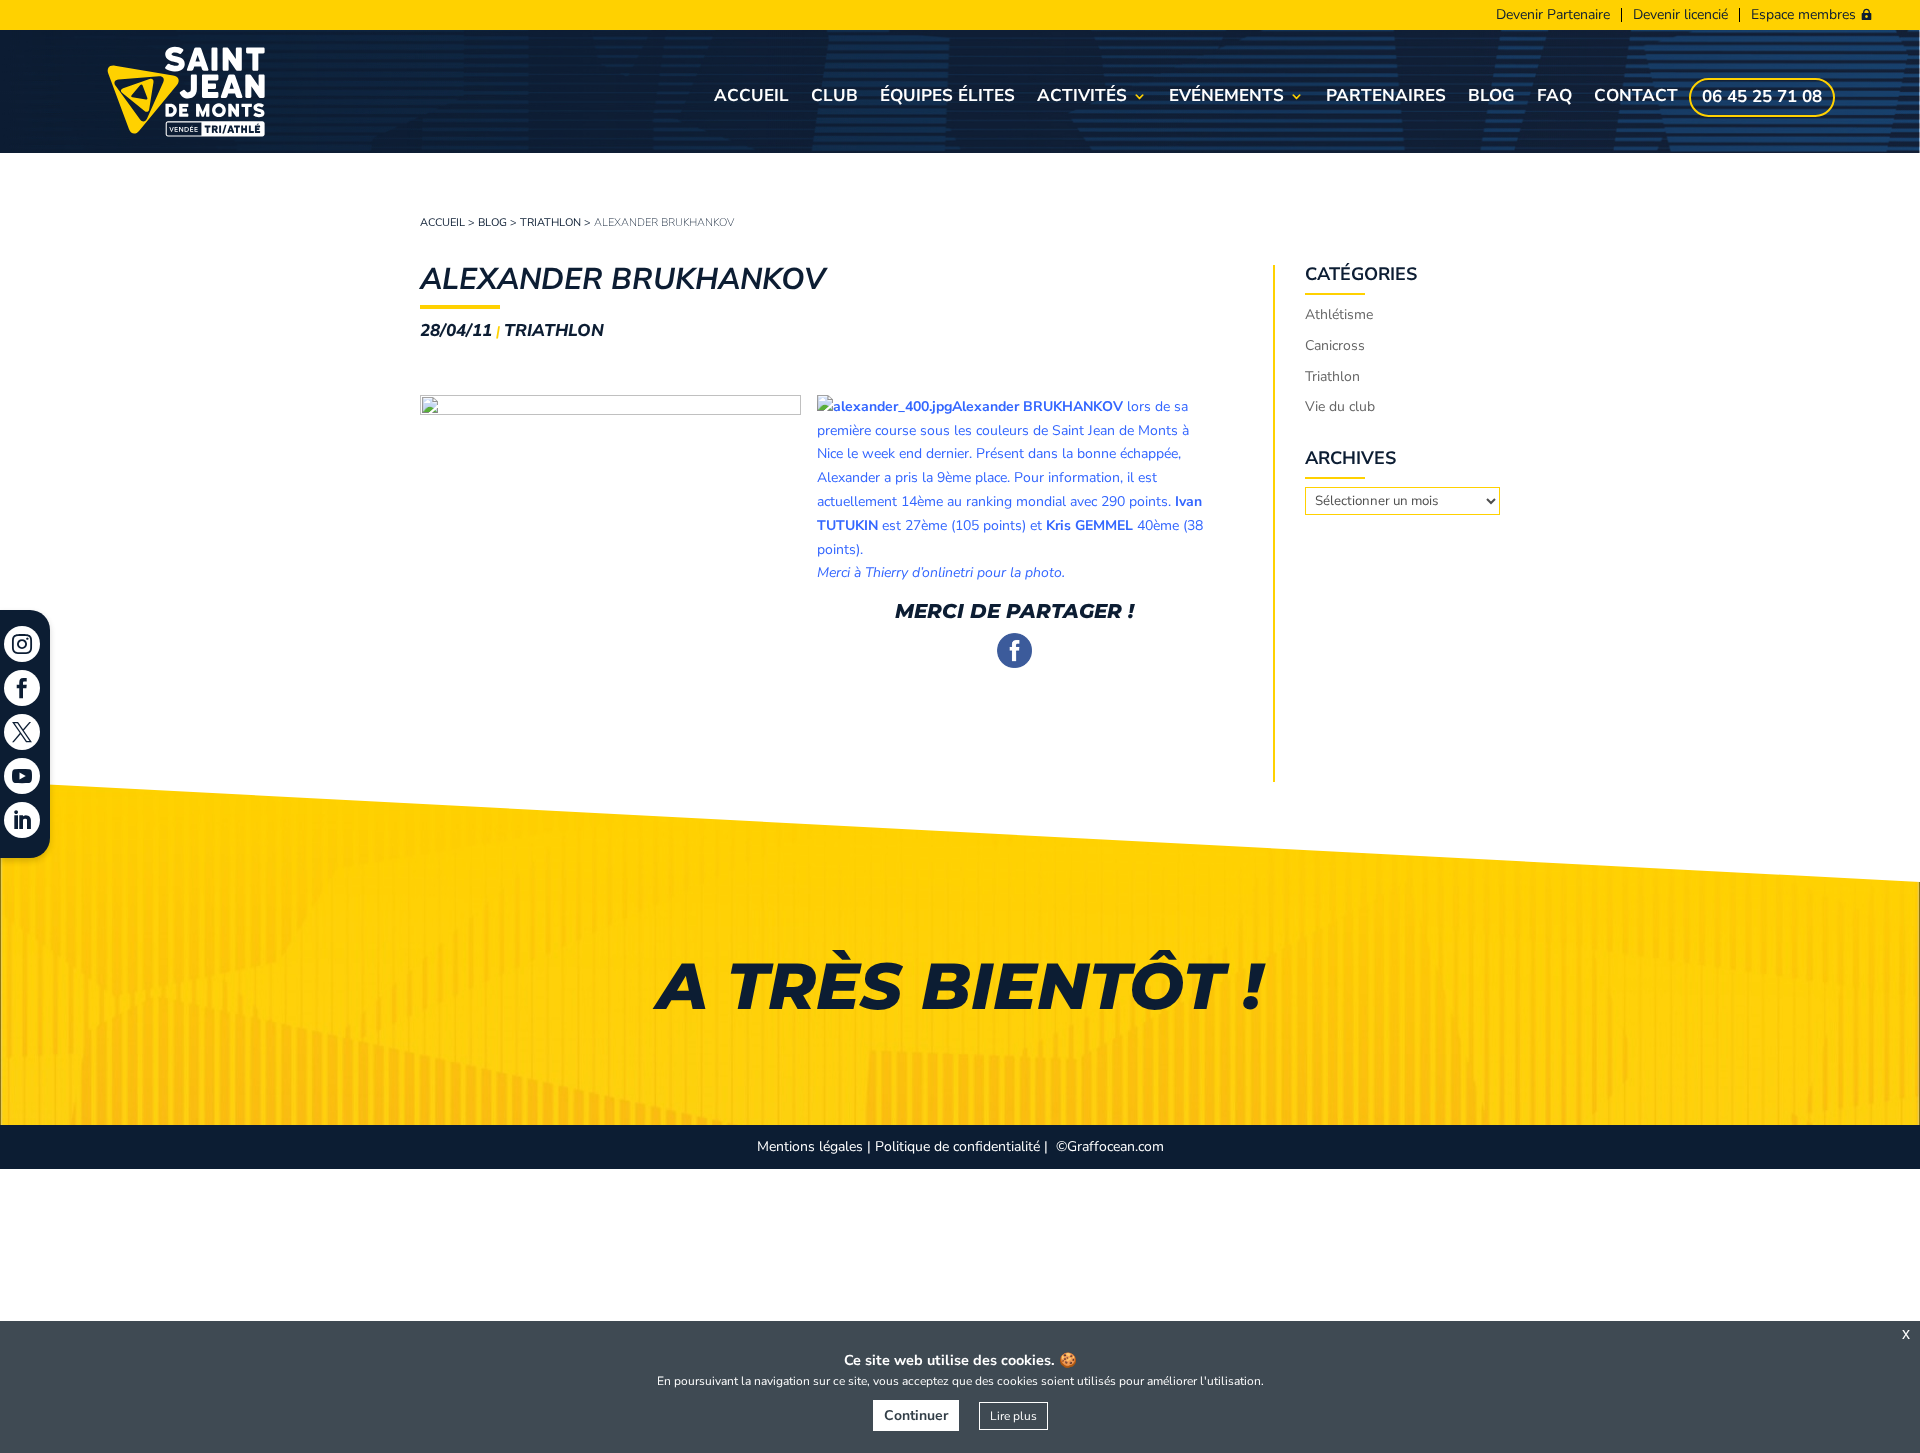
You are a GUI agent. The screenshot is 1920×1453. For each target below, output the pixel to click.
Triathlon (550, 222)
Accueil (751, 98)
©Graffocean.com (1110, 1146)
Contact (1636, 98)
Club (834, 98)
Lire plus (1013, 1416)
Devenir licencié (1680, 15)
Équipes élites (947, 98)
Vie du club (1340, 406)
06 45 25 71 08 (1762, 99)
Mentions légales (810, 1146)
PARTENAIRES (1386, 98)
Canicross (1335, 345)
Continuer (916, 1415)
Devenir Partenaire (1553, 15)
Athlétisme (1339, 314)
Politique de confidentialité (957, 1146)
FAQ (1554, 98)
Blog (1491, 98)
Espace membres (1803, 15)
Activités (1082, 98)
